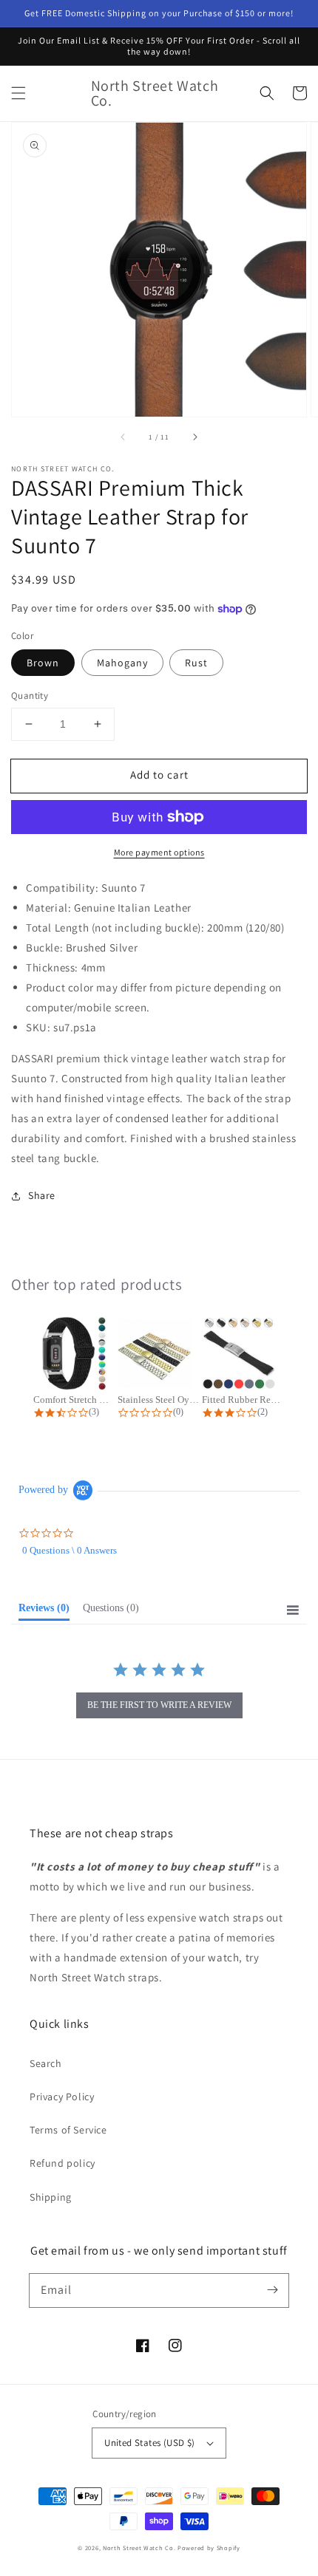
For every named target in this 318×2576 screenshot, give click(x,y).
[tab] (44, 1611)
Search (46, 2063)
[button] (18, 93)
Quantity (30, 696)
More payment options (159, 852)
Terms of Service (68, 2130)
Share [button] (42, 1195)
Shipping (51, 2197)
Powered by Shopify (209, 2548)
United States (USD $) (149, 2443)
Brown (43, 663)
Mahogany (122, 663)
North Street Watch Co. (139, 2548)
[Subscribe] (272, 2290)
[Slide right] (194, 437)
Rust (196, 663)
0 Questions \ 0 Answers (70, 1550)
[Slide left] (124, 437)
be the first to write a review (159, 1705)
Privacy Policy (62, 2097)
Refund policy (62, 2163)
